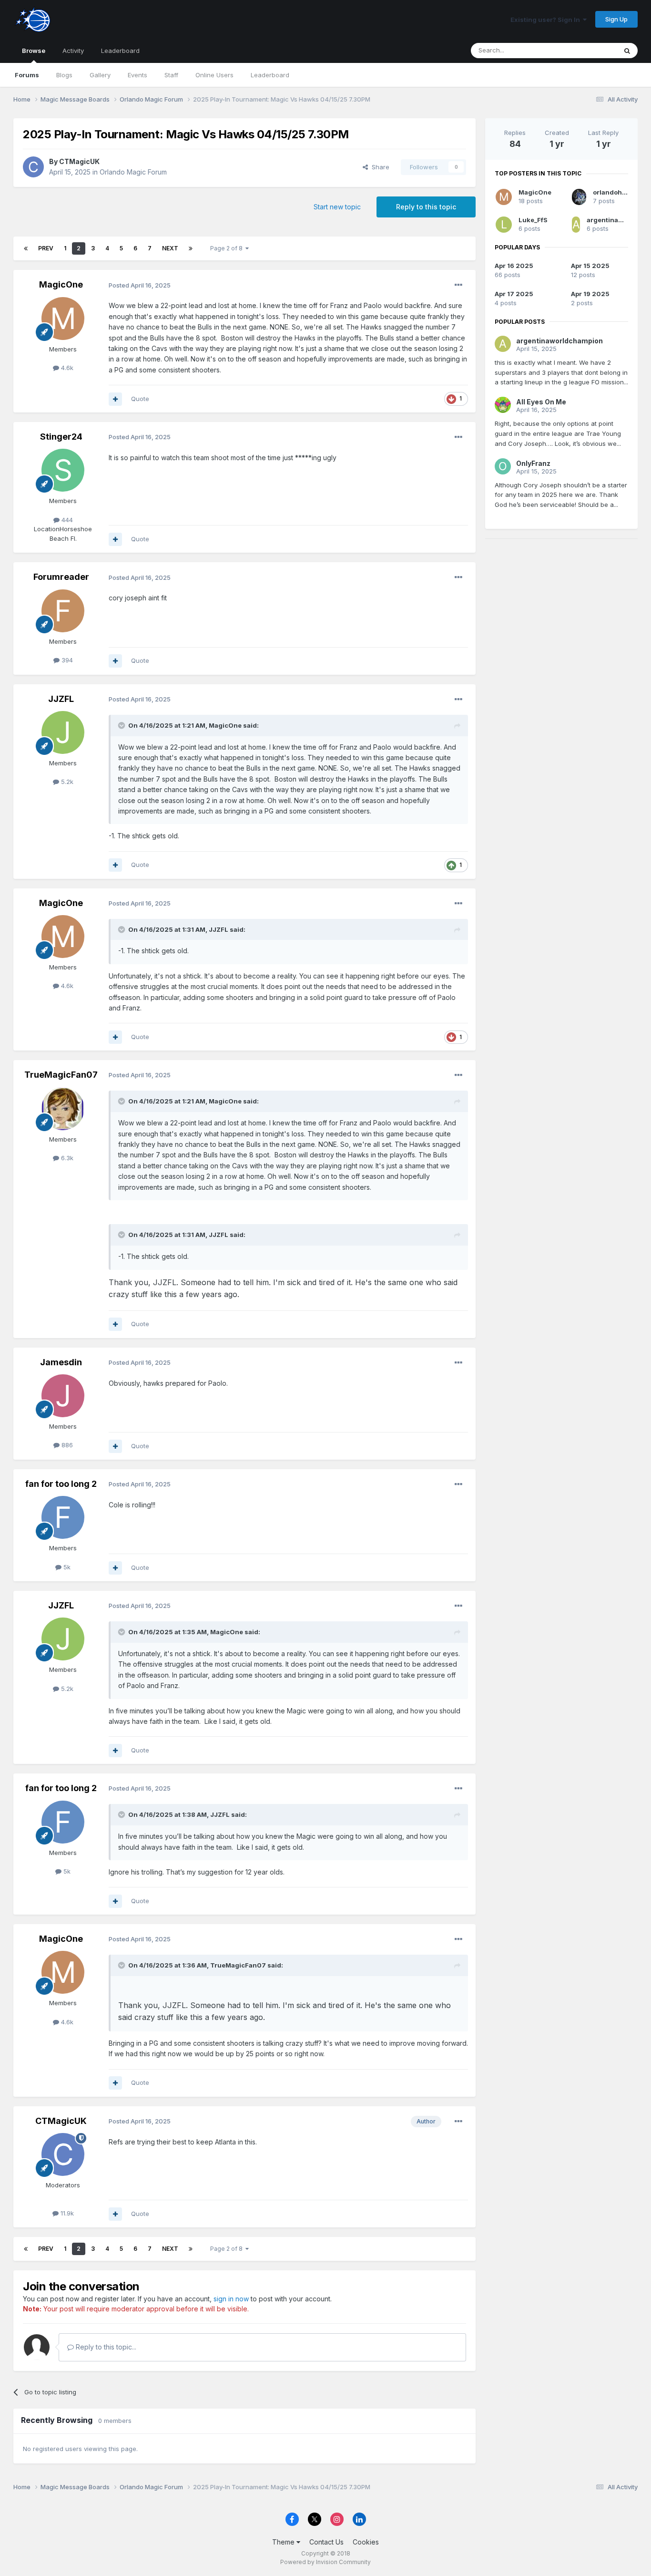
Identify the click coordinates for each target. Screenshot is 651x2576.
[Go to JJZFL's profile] (63, 732)
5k (66, 1567)
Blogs (64, 75)
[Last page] (191, 248)
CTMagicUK (79, 161)
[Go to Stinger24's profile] (63, 470)
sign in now (231, 2299)
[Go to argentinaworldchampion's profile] (576, 225)
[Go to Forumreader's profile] (63, 611)
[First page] (26, 248)
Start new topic (337, 207)
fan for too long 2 (61, 1484)
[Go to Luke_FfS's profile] (504, 225)
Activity (73, 51)
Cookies (366, 2542)
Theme (284, 2542)
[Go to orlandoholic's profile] (579, 197)
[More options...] (458, 285)
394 (66, 660)
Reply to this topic (426, 207)
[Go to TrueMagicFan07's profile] (63, 1109)
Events (137, 75)
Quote (140, 399)
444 (66, 520)
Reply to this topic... (105, 2347)
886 (66, 1445)
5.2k (66, 782)
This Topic (589, 50)
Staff (171, 75)
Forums (27, 75)
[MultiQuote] (115, 399)
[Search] (627, 51)
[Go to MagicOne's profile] (63, 319)
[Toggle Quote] (122, 725)
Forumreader (61, 577)
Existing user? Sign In (547, 20)
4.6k (66, 368)
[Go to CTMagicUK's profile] (33, 167)
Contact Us (326, 2542)
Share (379, 167)
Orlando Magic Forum (133, 172)
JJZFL (61, 699)
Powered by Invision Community (325, 2562)
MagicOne (61, 284)
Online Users (214, 75)
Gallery (100, 75)
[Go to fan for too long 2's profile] (63, 1517)
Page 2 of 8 (228, 248)
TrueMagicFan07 (61, 1075)
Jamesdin (61, 1362)
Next (170, 248)
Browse (34, 51)
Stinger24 (61, 437)
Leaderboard (270, 75)
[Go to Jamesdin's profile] (63, 1396)
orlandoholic (613, 192)
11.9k (66, 2213)
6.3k (66, 1158)
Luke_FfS (533, 220)
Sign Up (616, 19)
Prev (46, 248)
